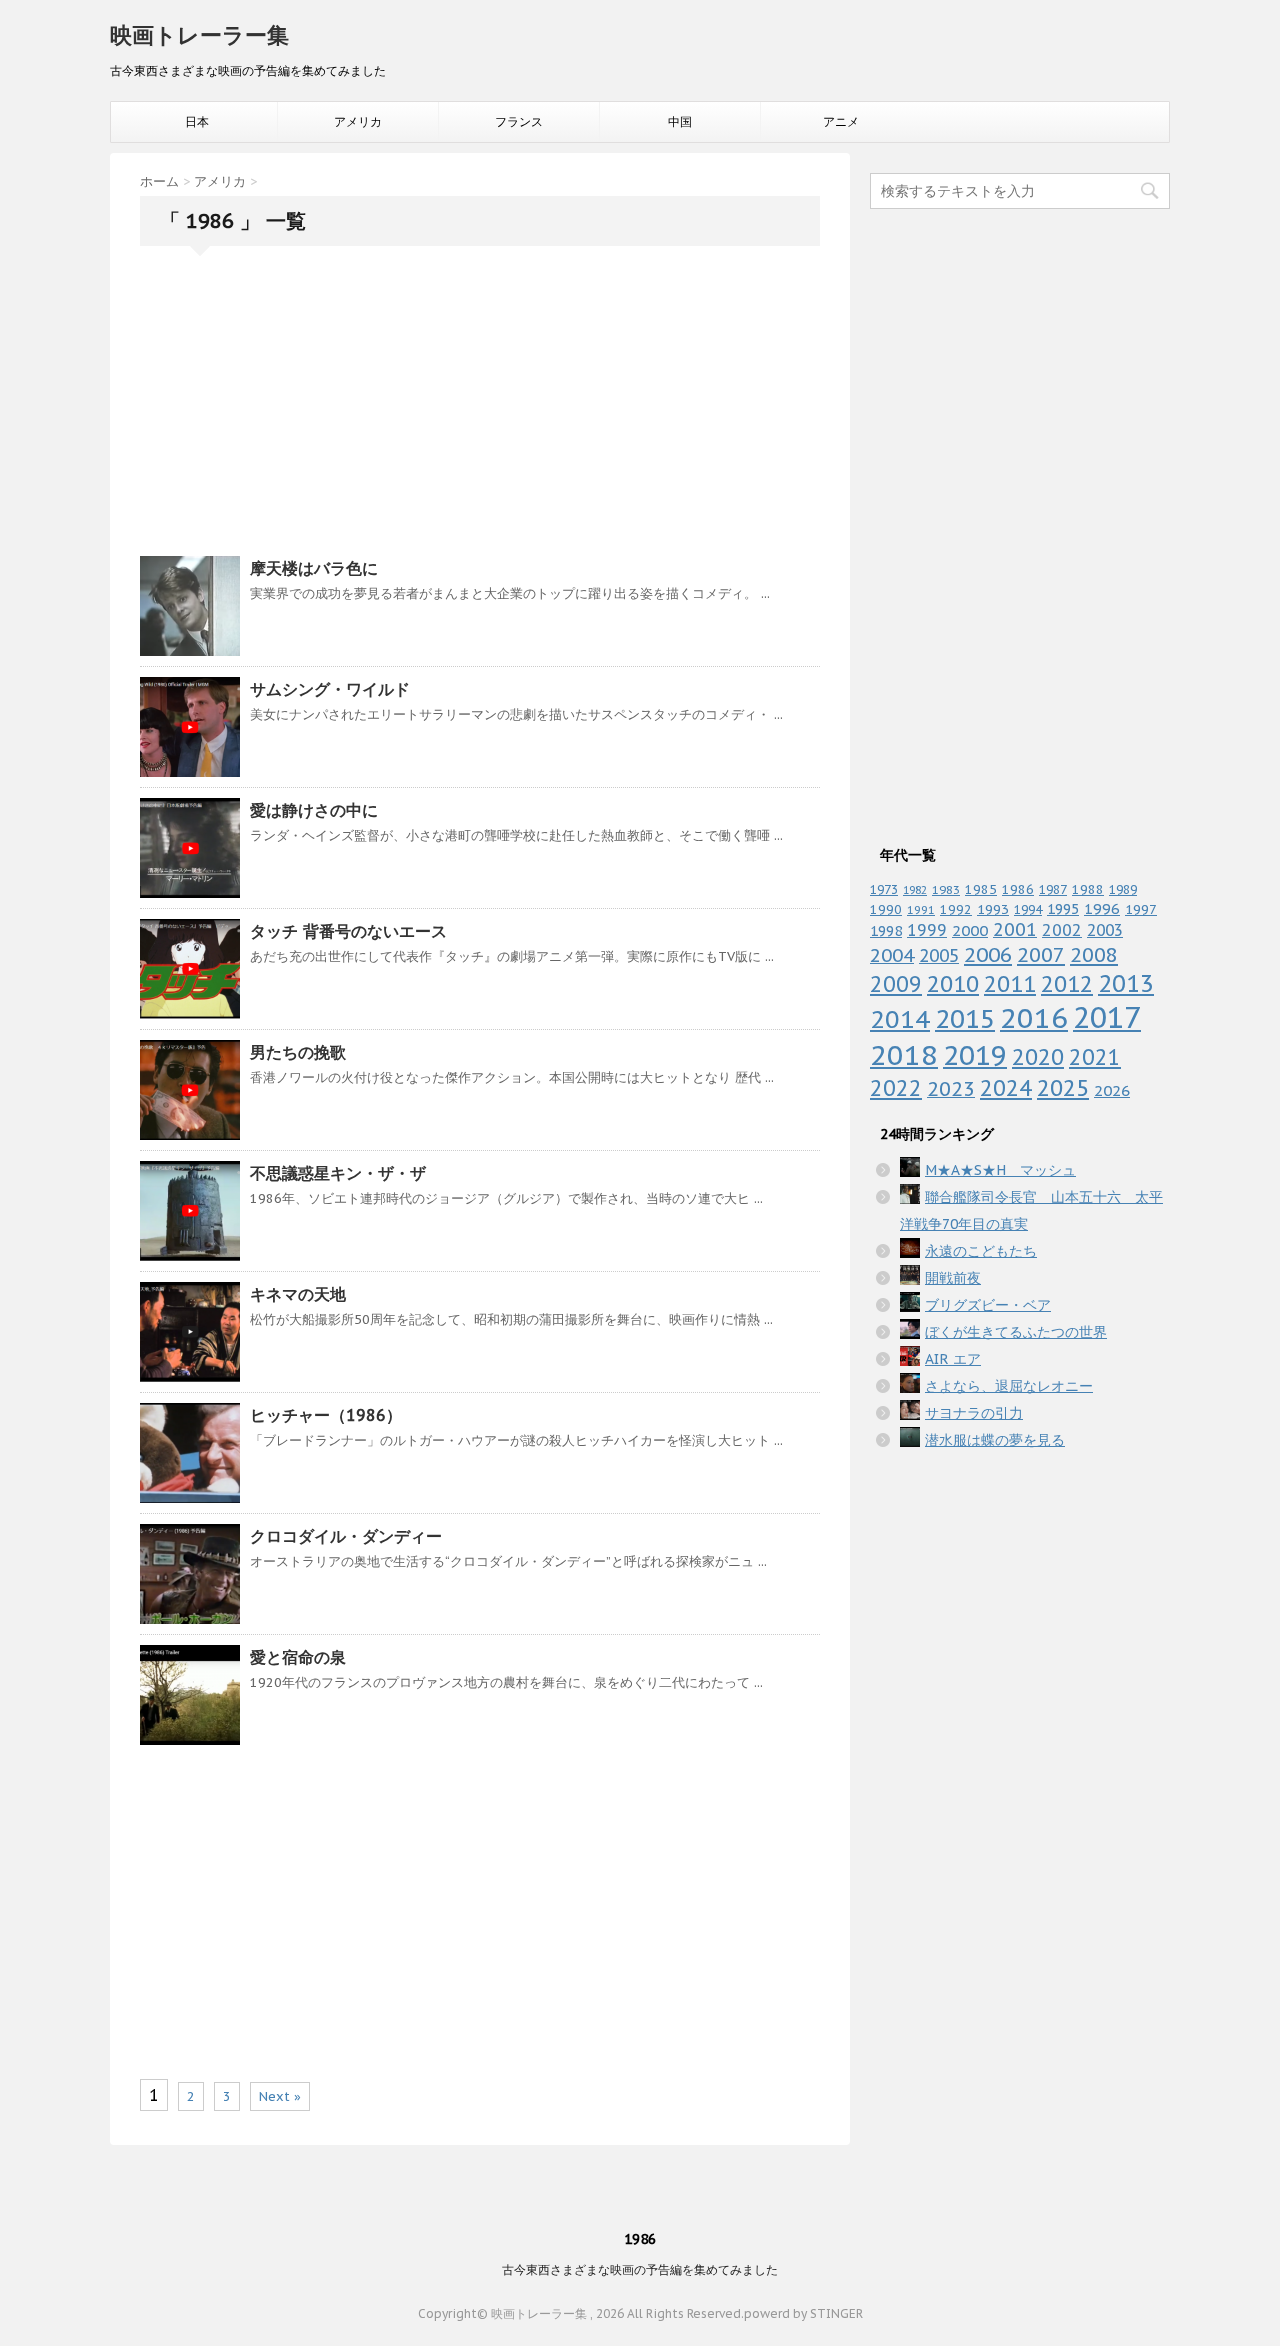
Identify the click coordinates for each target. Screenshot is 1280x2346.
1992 (956, 909)
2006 (988, 954)
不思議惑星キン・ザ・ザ (338, 1173)
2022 (896, 1088)
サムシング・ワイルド (330, 689)
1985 (981, 889)
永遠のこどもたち (981, 1251)
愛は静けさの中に (314, 810)
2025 (1063, 1087)
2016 (1034, 1017)
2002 (1062, 929)
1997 (1141, 909)
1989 (1123, 889)
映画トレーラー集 (199, 35)
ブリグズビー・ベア (988, 1305)
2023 (951, 1088)
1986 (1018, 889)
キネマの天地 (298, 1294)
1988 (1088, 889)
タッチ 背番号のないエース (348, 931)
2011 (1010, 983)
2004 (892, 955)
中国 (680, 121)
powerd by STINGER (803, 2313)
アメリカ (358, 121)
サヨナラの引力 (974, 1413)
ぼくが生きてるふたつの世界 (1016, 1332)
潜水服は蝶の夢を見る (995, 1440)
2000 (970, 930)
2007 (1041, 954)
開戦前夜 (953, 1278)
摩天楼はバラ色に (314, 568)
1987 (1053, 889)
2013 (1126, 983)
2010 (953, 983)
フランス (519, 121)
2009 (896, 984)
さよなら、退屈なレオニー (1009, 1386)
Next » (280, 2096)
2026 (1112, 1090)
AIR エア (953, 1359)
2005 (939, 955)
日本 (197, 121)
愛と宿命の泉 (298, 1657)
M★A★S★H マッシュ (1000, 1170)
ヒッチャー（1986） (326, 1415)
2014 (900, 1019)
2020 (1038, 1057)
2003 (1105, 930)
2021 (1095, 1057)
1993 (993, 909)
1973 (884, 889)
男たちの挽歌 (298, 1052)
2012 (1067, 983)
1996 (1102, 908)
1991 (921, 910)
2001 (1015, 929)
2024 (1006, 1088)
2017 (1107, 1017)
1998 (886, 931)
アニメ (841, 121)
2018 (904, 1054)
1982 (915, 890)
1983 (946, 889)
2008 (1094, 955)
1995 (1063, 909)
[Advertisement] (480, 406)
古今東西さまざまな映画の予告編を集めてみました (640, 2269)
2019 (975, 1055)
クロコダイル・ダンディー (346, 1536)
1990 (886, 909)
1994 (1028, 909)
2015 (965, 1018)
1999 (927, 930)
